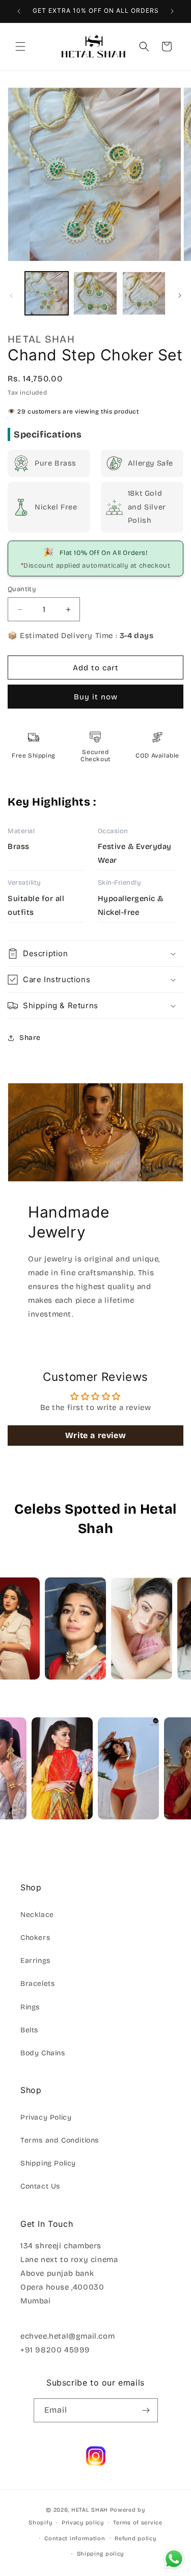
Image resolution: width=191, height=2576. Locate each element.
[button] (20, 46)
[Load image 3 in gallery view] (144, 293)
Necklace (37, 1915)
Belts (29, 2030)
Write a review (95, 1435)
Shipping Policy (48, 2163)
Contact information (75, 2538)
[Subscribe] (146, 2410)
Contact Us (40, 2186)
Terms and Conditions (60, 2140)
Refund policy (135, 2538)
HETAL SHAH (90, 2510)
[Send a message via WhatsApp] (174, 2559)
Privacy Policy (46, 2117)
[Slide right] (180, 296)
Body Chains (43, 2053)
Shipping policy (101, 2554)
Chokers (35, 1938)
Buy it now (96, 697)
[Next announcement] (172, 11)
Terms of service (138, 2523)
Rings (30, 2007)
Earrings (35, 1961)
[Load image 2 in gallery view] (95, 293)
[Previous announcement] (19, 11)
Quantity (22, 589)
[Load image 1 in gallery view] (47, 293)
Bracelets (37, 1984)
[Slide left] (11, 296)
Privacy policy (83, 2523)
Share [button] (30, 1038)
